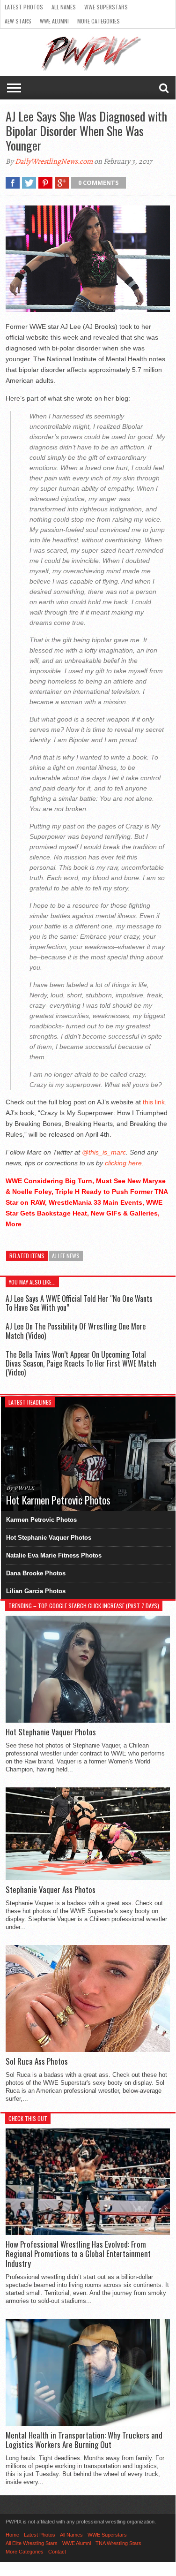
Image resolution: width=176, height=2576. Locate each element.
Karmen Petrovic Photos (41, 1520)
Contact (57, 2552)
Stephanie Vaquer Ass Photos (51, 1890)
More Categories (99, 21)
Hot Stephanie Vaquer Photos (49, 1538)
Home (12, 2535)
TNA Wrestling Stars (118, 2543)
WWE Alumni (54, 21)
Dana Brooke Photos (36, 1573)
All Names (64, 7)
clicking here (123, 1163)
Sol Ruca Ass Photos (37, 2061)
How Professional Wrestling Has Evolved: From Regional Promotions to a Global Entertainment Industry (78, 2254)
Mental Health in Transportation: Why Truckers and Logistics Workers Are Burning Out (84, 2440)
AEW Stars (18, 21)
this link (154, 1102)
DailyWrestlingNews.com (54, 161)
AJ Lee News (66, 1256)
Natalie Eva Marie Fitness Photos (54, 1555)
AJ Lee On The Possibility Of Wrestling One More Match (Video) (76, 1331)
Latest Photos (24, 7)
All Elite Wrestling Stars (32, 2543)
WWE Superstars (106, 7)
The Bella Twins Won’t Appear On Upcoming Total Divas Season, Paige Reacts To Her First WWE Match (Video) (81, 1363)
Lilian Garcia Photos (36, 1591)
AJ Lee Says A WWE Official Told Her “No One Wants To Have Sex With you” (79, 1303)
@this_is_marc (104, 1152)
